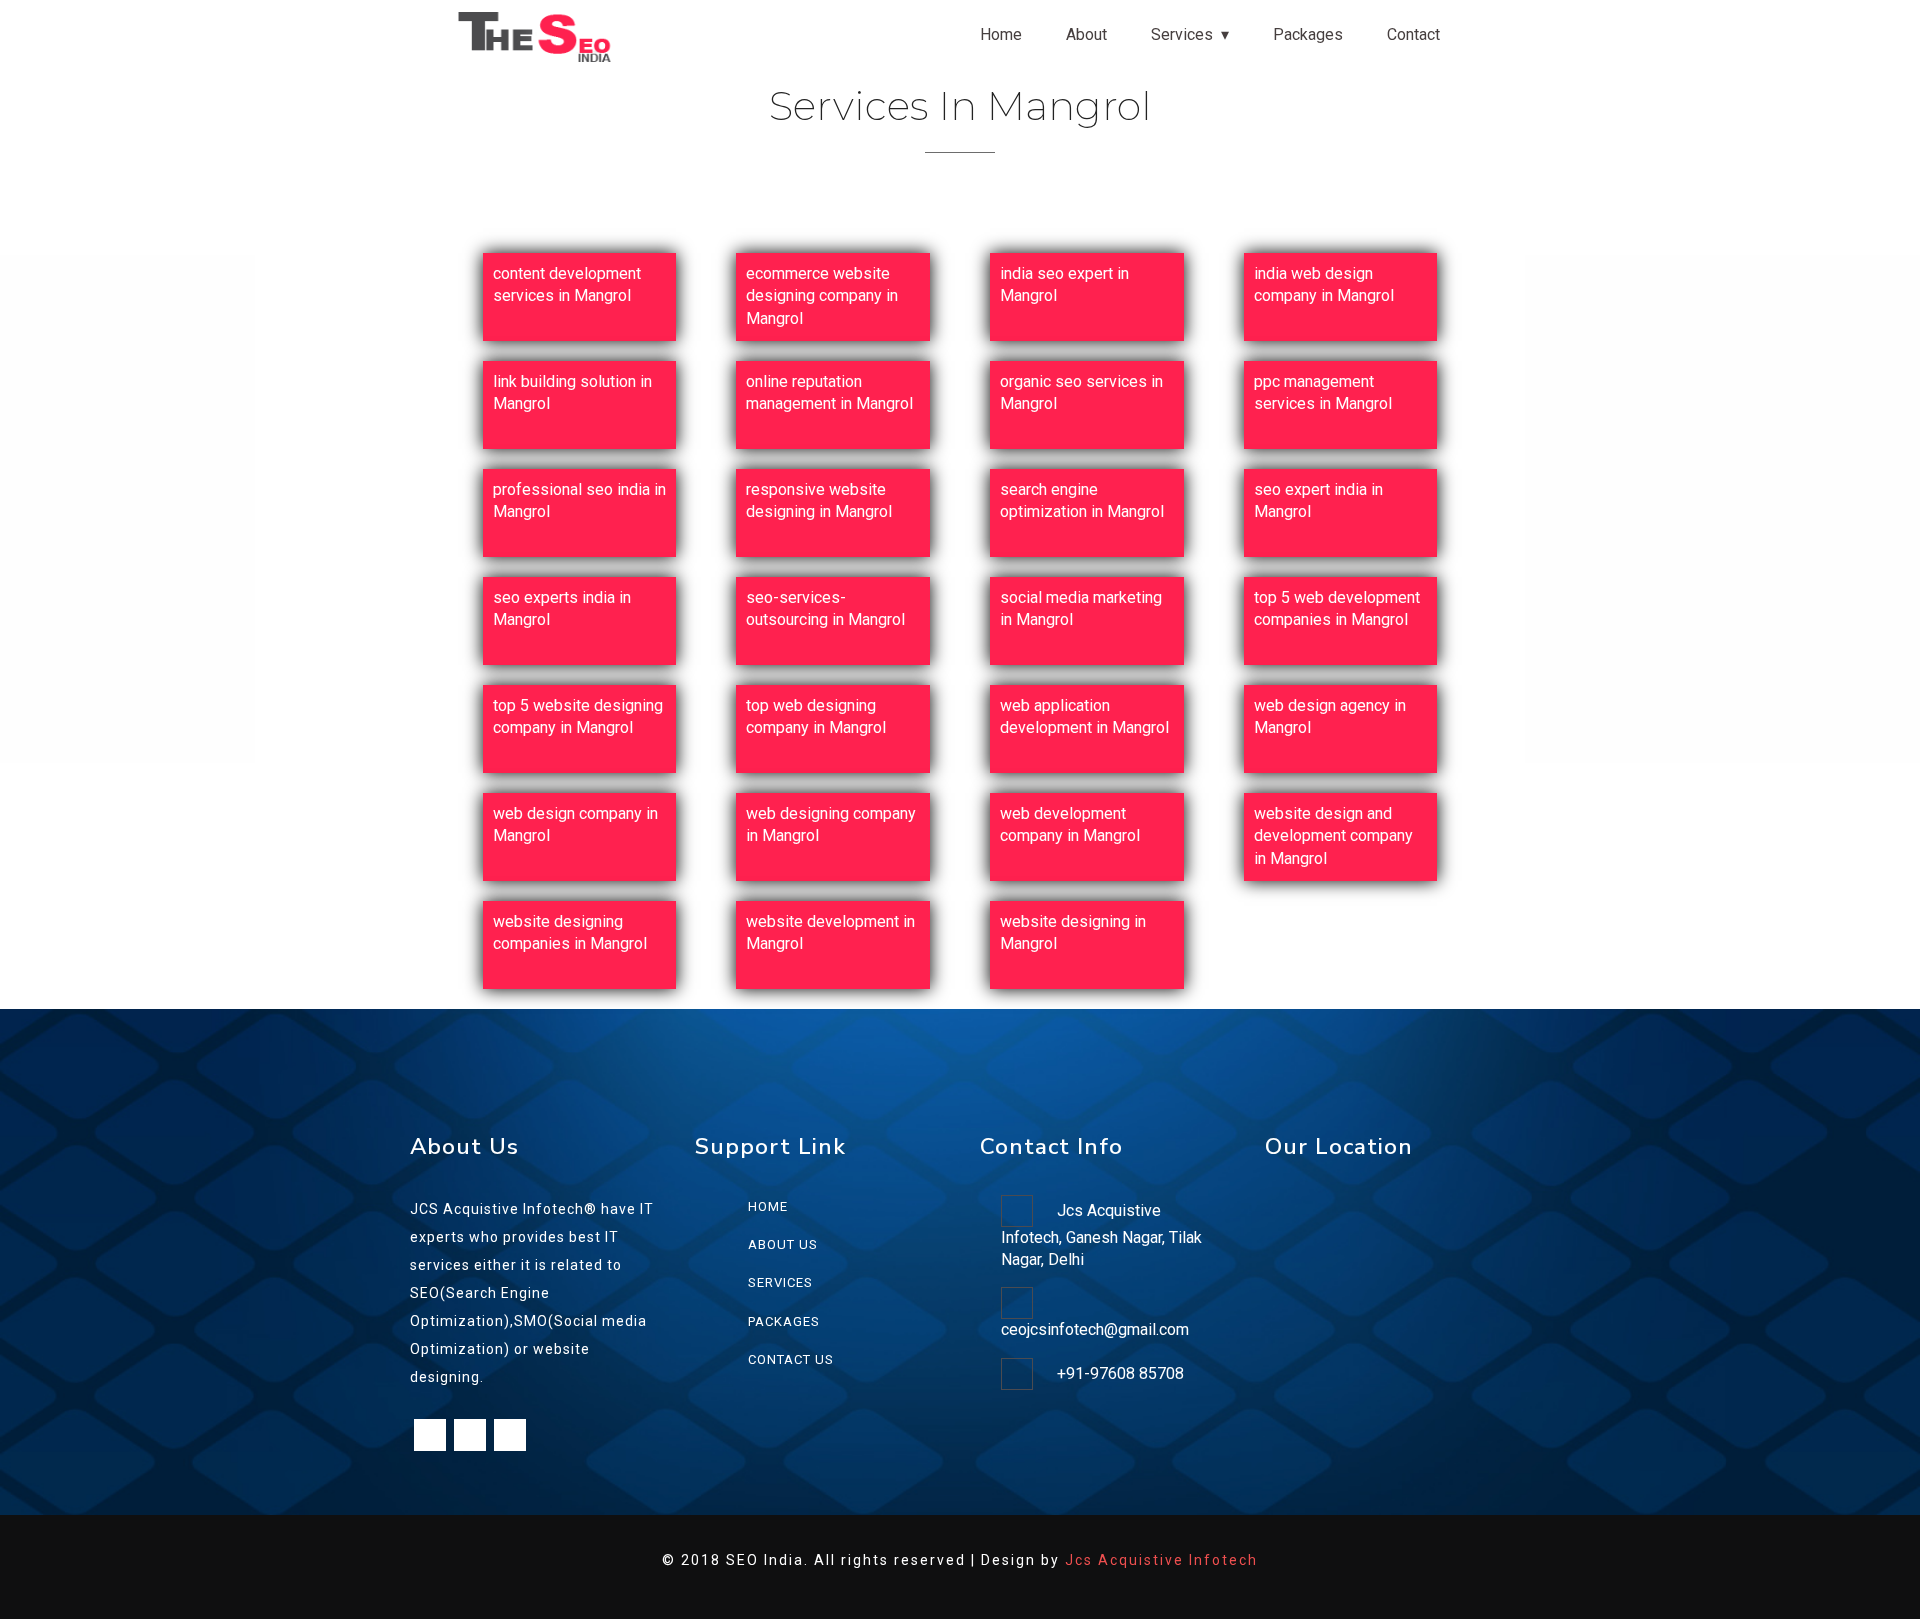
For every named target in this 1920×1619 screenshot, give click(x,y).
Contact (1413, 34)
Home (1001, 34)
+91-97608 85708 (1120, 1373)
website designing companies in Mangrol (570, 932)
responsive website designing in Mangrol (819, 500)
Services (1182, 34)
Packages (1308, 34)
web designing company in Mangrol (831, 824)
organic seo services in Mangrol (1081, 392)
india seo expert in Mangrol (1064, 284)
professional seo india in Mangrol (579, 500)
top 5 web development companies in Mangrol (1337, 608)
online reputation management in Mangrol (829, 392)
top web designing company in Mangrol (816, 716)
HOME (768, 1206)
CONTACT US (791, 1359)
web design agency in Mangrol (1330, 716)
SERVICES (780, 1282)
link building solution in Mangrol (572, 392)
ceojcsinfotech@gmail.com (1095, 1329)
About (1086, 34)
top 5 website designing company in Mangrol (578, 716)
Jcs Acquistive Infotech (1161, 1560)
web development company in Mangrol (1070, 824)
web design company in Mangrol (575, 824)
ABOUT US (783, 1244)
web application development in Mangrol (1084, 716)
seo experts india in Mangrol (562, 608)
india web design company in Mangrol (1324, 284)
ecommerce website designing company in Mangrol (822, 296)
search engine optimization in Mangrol (1082, 500)
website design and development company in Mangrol (1333, 836)
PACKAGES (784, 1321)
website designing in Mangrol (1073, 932)
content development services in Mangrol (567, 284)
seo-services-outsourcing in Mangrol (825, 608)
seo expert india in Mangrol (1318, 500)
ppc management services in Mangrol (1323, 392)
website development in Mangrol (830, 932)
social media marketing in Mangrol (1081, 608)
